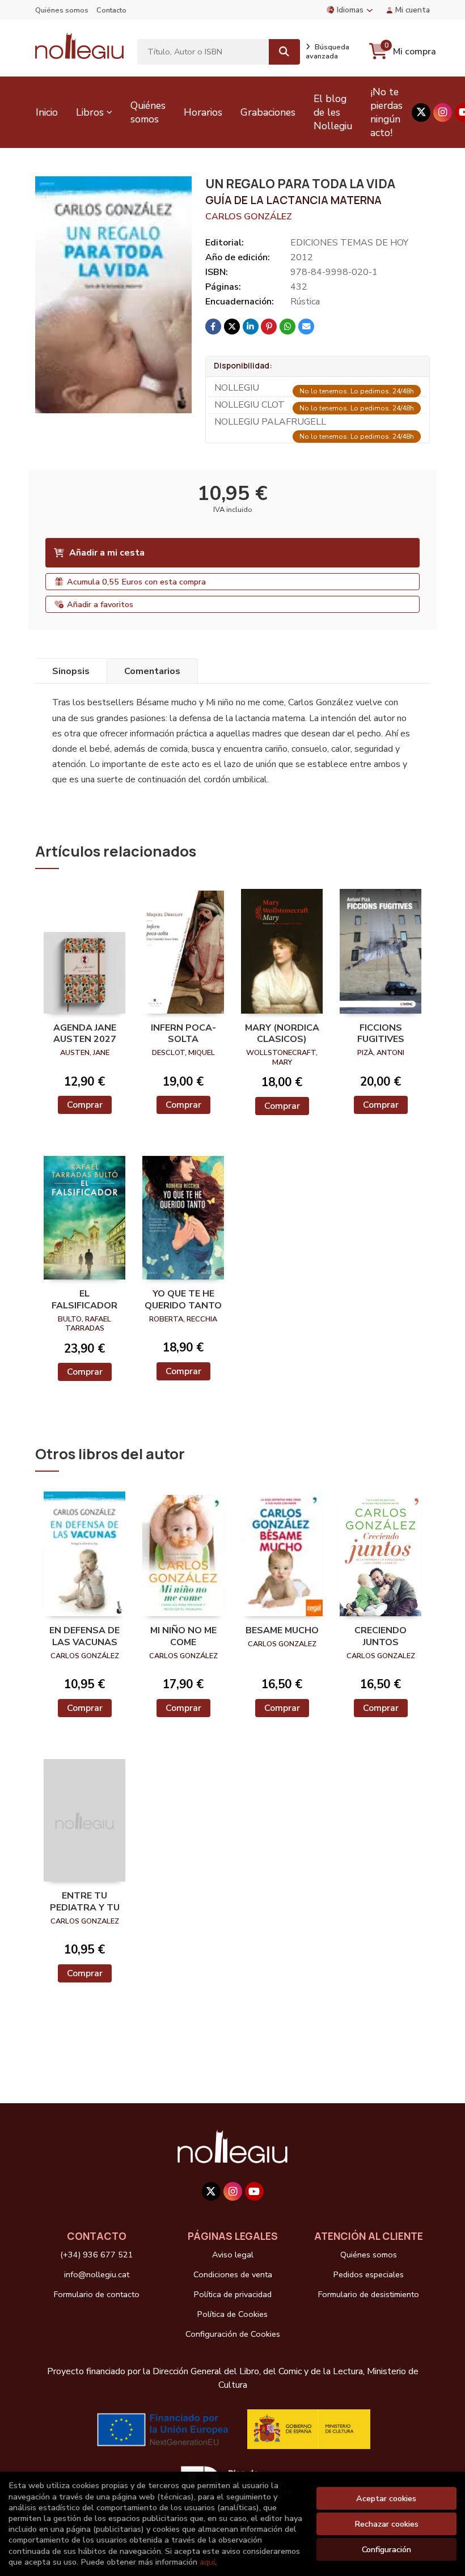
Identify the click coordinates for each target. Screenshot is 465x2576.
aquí (207, 2562)
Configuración (386, 2549)
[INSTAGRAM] (443, 113)
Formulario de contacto (97, 2294)
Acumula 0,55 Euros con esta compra (136, 582)
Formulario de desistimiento (369, 2294)
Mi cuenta (413, 10)
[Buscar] (284, 52)
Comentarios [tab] (152, 671)
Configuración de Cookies (233, 2334)
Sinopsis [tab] (71, 671)
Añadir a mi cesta (107, 553)
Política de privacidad (233, 2294)
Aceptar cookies (386, 2498)
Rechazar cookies (386, 2524)
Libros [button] (90, 112)
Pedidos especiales (369, 2274)
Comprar (85, 1105)
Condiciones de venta (233, 2274)
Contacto (111, 10)
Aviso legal (233, 2255)
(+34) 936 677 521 (97, 2255)
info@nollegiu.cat (97, 2274)
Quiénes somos (62, 10)
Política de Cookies (232, 2314)
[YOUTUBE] (254, 2191)
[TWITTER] (421, 113)
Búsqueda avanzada (327, 52)
